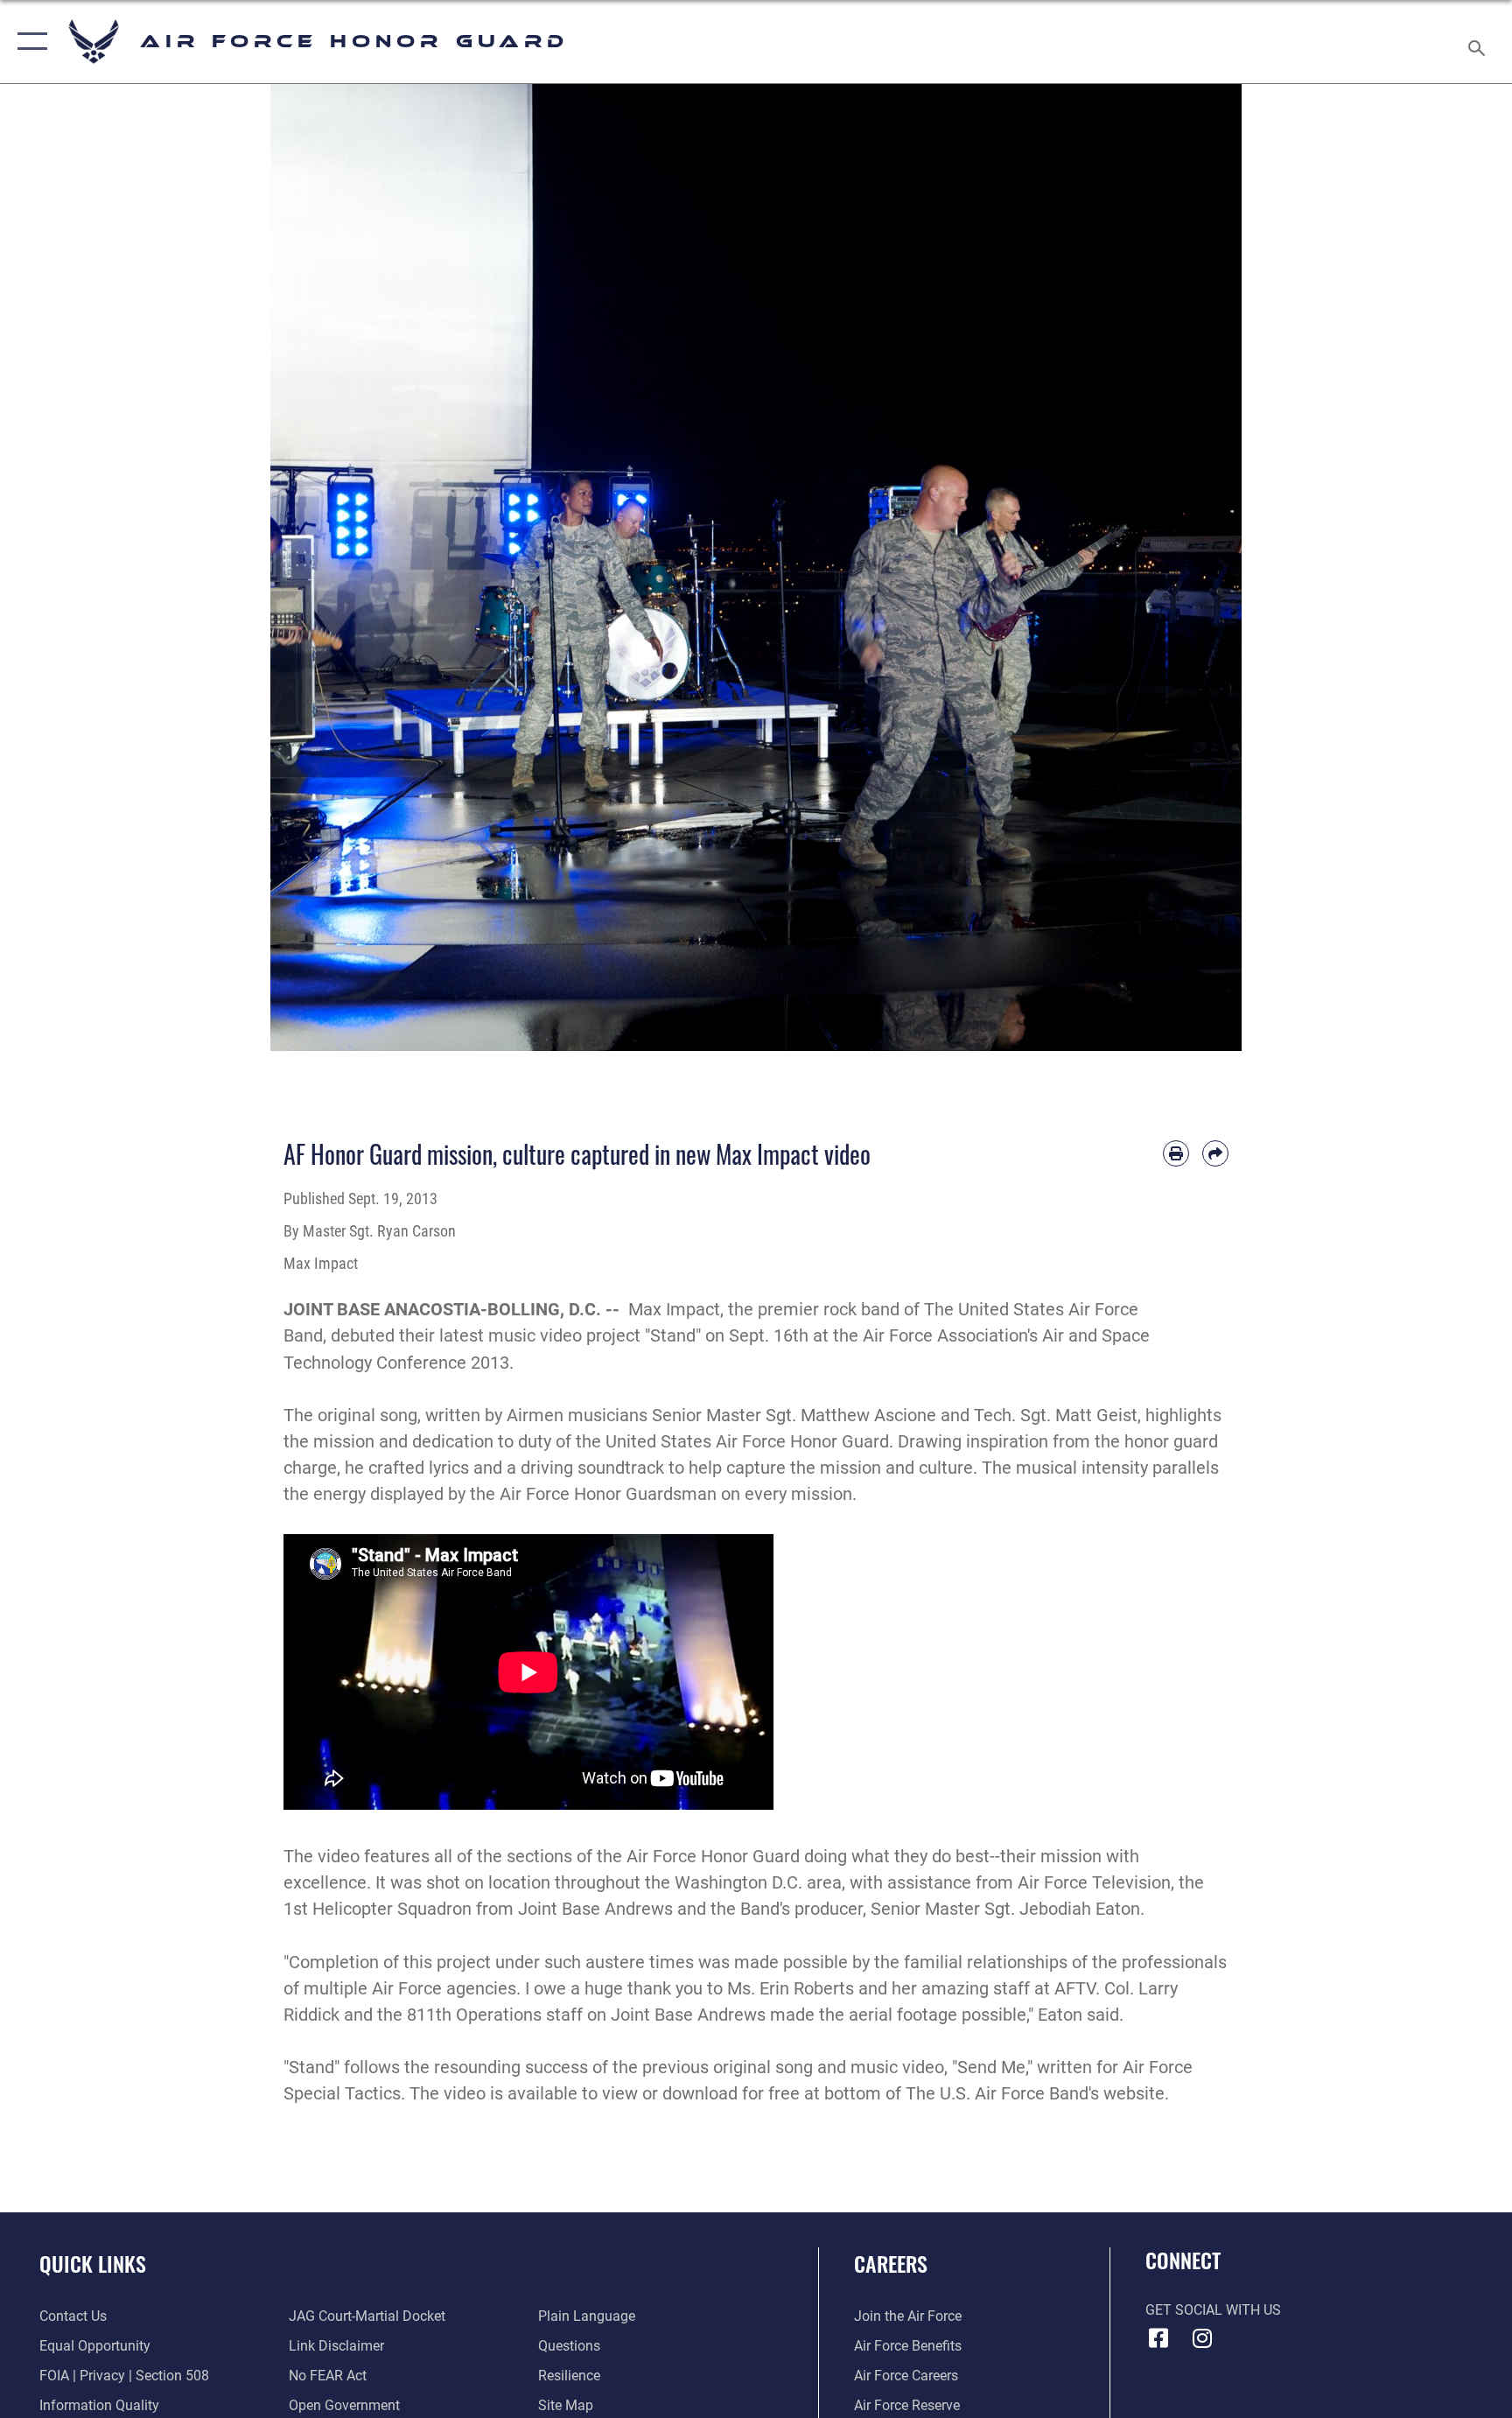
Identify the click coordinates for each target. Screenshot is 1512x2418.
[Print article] (1176, 1153)
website (1134, 2093)
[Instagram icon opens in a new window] (1202, 2338)
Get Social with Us (1213, 2310)
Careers (891, 2263)
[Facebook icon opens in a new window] (1158, 2338)
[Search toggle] (1479, 42)
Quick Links (93, 2263)
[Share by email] (1215, 1153)
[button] (28, 42)
